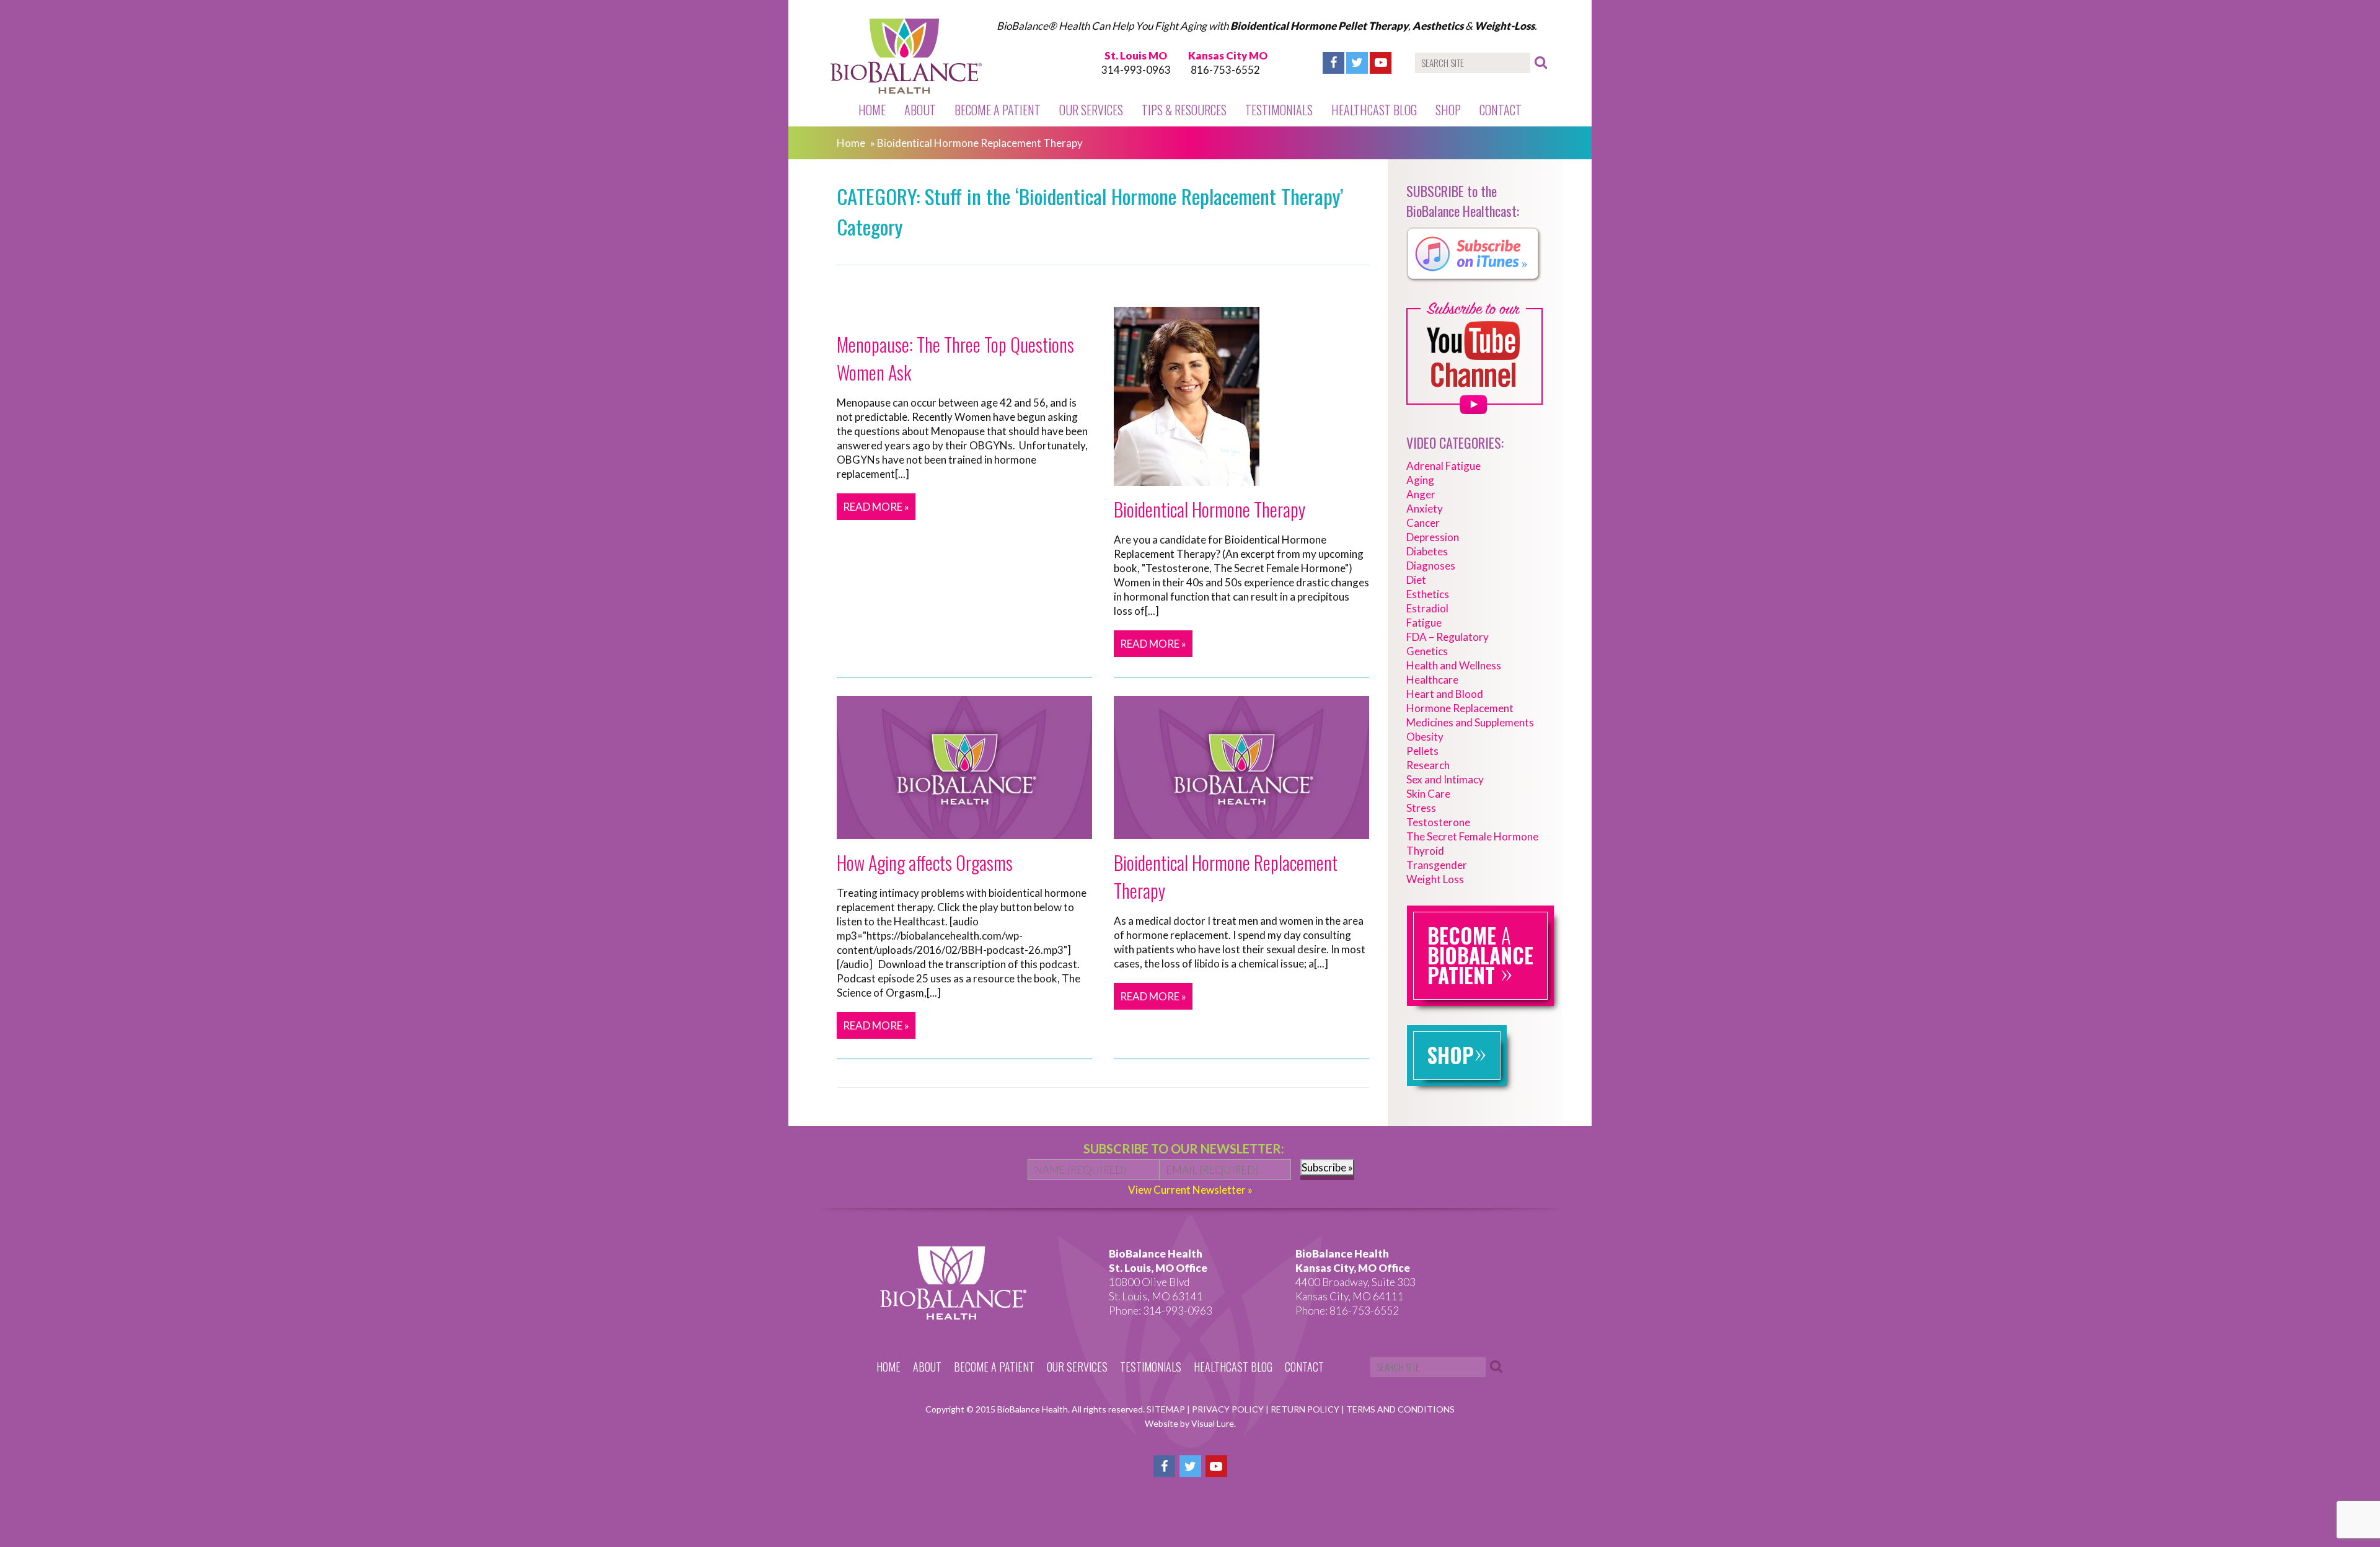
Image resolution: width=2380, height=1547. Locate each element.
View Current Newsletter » (1190, 1190)
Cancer (1423, 523)
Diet (1416, 580)
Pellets (1422, 751)
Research (1428, 765)
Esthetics (1428, 594)
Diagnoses (1431, 566)
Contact (1501, 110)
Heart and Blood (1445, 694)
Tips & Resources (1184, 110)
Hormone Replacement (1460, 708)
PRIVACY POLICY (1229, 1409)
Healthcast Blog (1374, 110)
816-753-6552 (1225, 70)
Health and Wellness (1454, 665)
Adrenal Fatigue (1443, 466)
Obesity (1425, 737)
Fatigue (1424, 623)
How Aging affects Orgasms (925, 862)
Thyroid (1425, 851)
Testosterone (1438, 822)
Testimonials (1279, 110)
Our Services (1091, 110)
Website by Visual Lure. (1190, 1423)
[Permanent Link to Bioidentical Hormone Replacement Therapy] (1241, 832)
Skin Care (1428, 794)
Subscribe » (1327, 1167)
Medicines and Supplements (1470, 722)
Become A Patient (998, 110)
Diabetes (1427, 551)
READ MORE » (876, 507)
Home (872, 110)
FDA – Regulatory (1448, 637)
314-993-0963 (1136, 70)
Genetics (1427, 651)
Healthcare (1432, 680)
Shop (1448, 110)
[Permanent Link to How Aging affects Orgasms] (964, 832)
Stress (1421, 808)
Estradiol (1427, 608)
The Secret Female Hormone (1472, 836)
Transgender (1437, 865)
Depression (1433, 537)
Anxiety (1425, 509)
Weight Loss (1435, 879)
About (920, 110)
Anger (1421, 494)
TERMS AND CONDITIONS (1400, 1409)
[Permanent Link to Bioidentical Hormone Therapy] (1187, 479)
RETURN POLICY (1306, 1409)
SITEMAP (1167, 1409)
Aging (1420, 480)
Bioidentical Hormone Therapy (1210, 509)
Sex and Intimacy (1445, 779)
